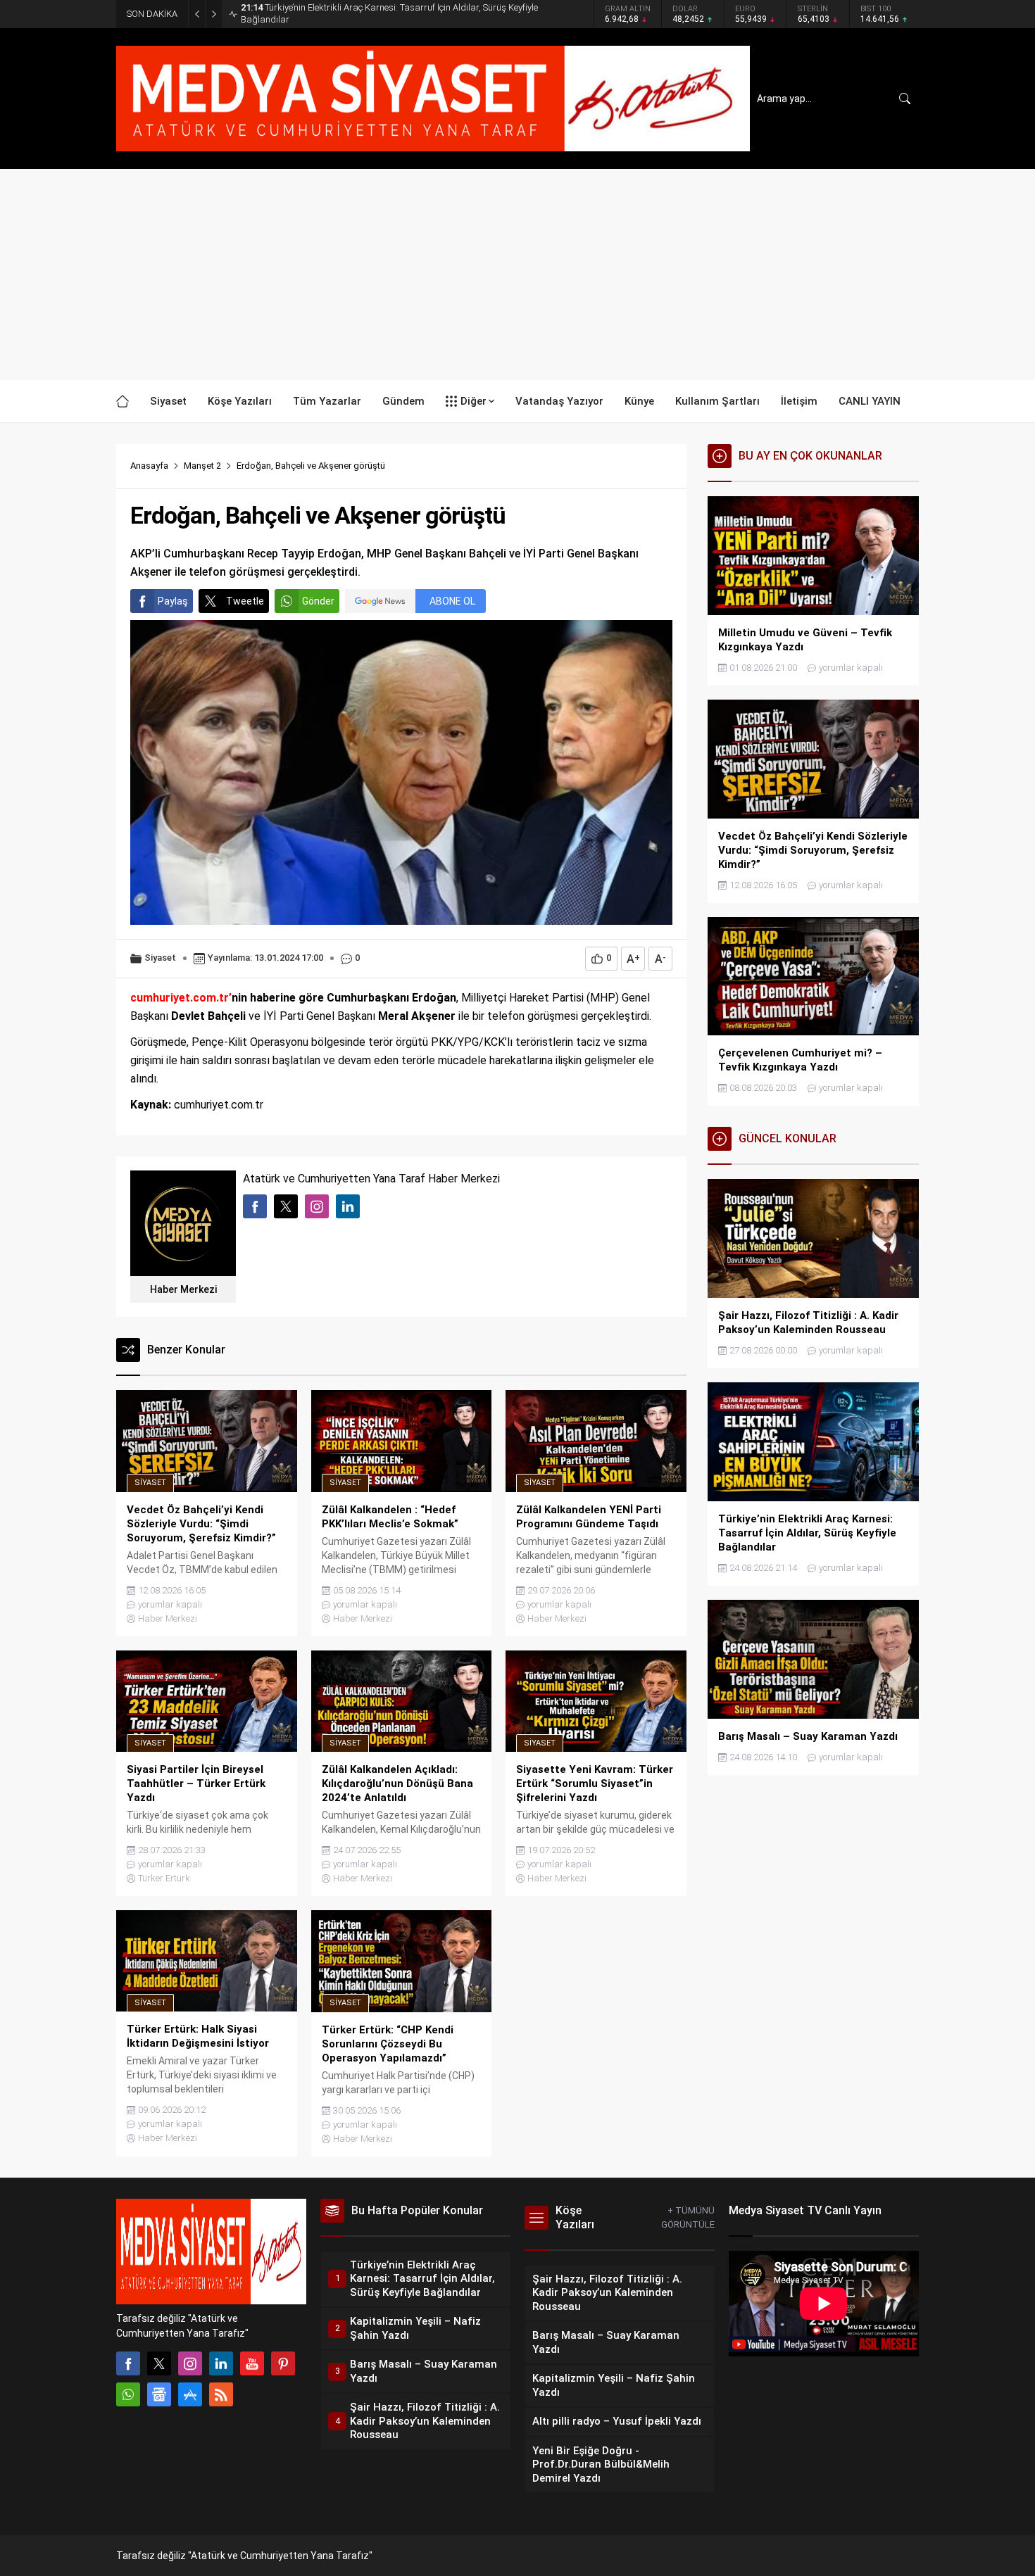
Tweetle (245, 601)
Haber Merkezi (183, 1289)
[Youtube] (252, 2363)
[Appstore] (190, 2394)
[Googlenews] (159, 2394)
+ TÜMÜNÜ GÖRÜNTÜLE (688, 2217)
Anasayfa (149, 466)
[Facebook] (128, 2363)
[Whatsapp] (128, 2394)
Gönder (318, 601)
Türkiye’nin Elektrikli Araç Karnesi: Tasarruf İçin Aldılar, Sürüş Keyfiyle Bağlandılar (389, 13)
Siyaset (160, 958)
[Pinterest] (283, 2363)
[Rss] (221, 2394)
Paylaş (173, 601)
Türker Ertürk (164, 1878)
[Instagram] (190, 2363)
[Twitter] (159, 2363)
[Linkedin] (221, 2363)
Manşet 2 (202, 466)
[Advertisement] (517, 274)
